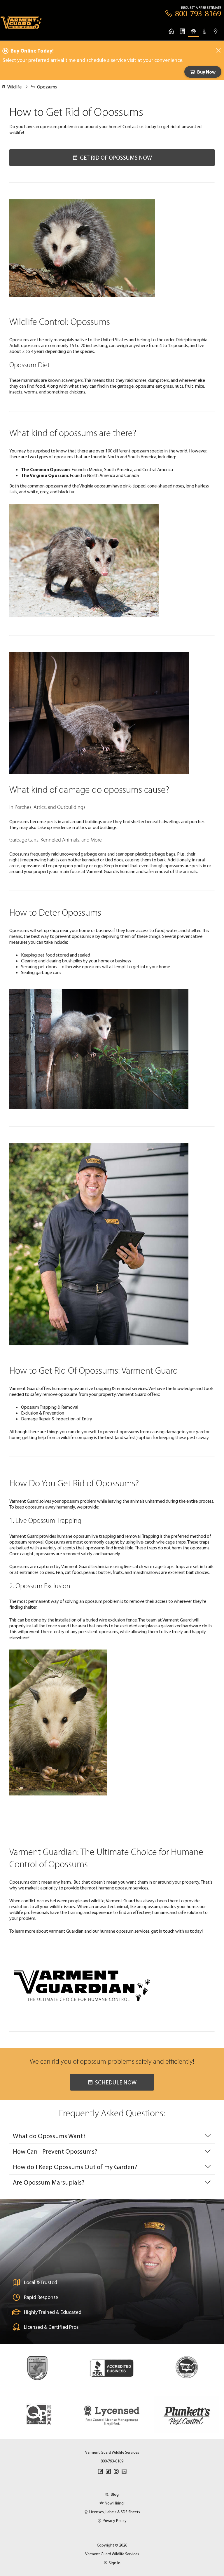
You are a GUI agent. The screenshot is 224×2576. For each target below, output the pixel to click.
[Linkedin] (124, 2472)
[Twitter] (108, 2472)
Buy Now (206, 72)
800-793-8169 (112, 2461)
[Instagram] (116, 2472)
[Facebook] (100, 2472)
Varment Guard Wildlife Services (112, 2554)
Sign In (115, 2563)
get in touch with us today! (177, 1931)
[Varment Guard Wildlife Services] (21, 24)
